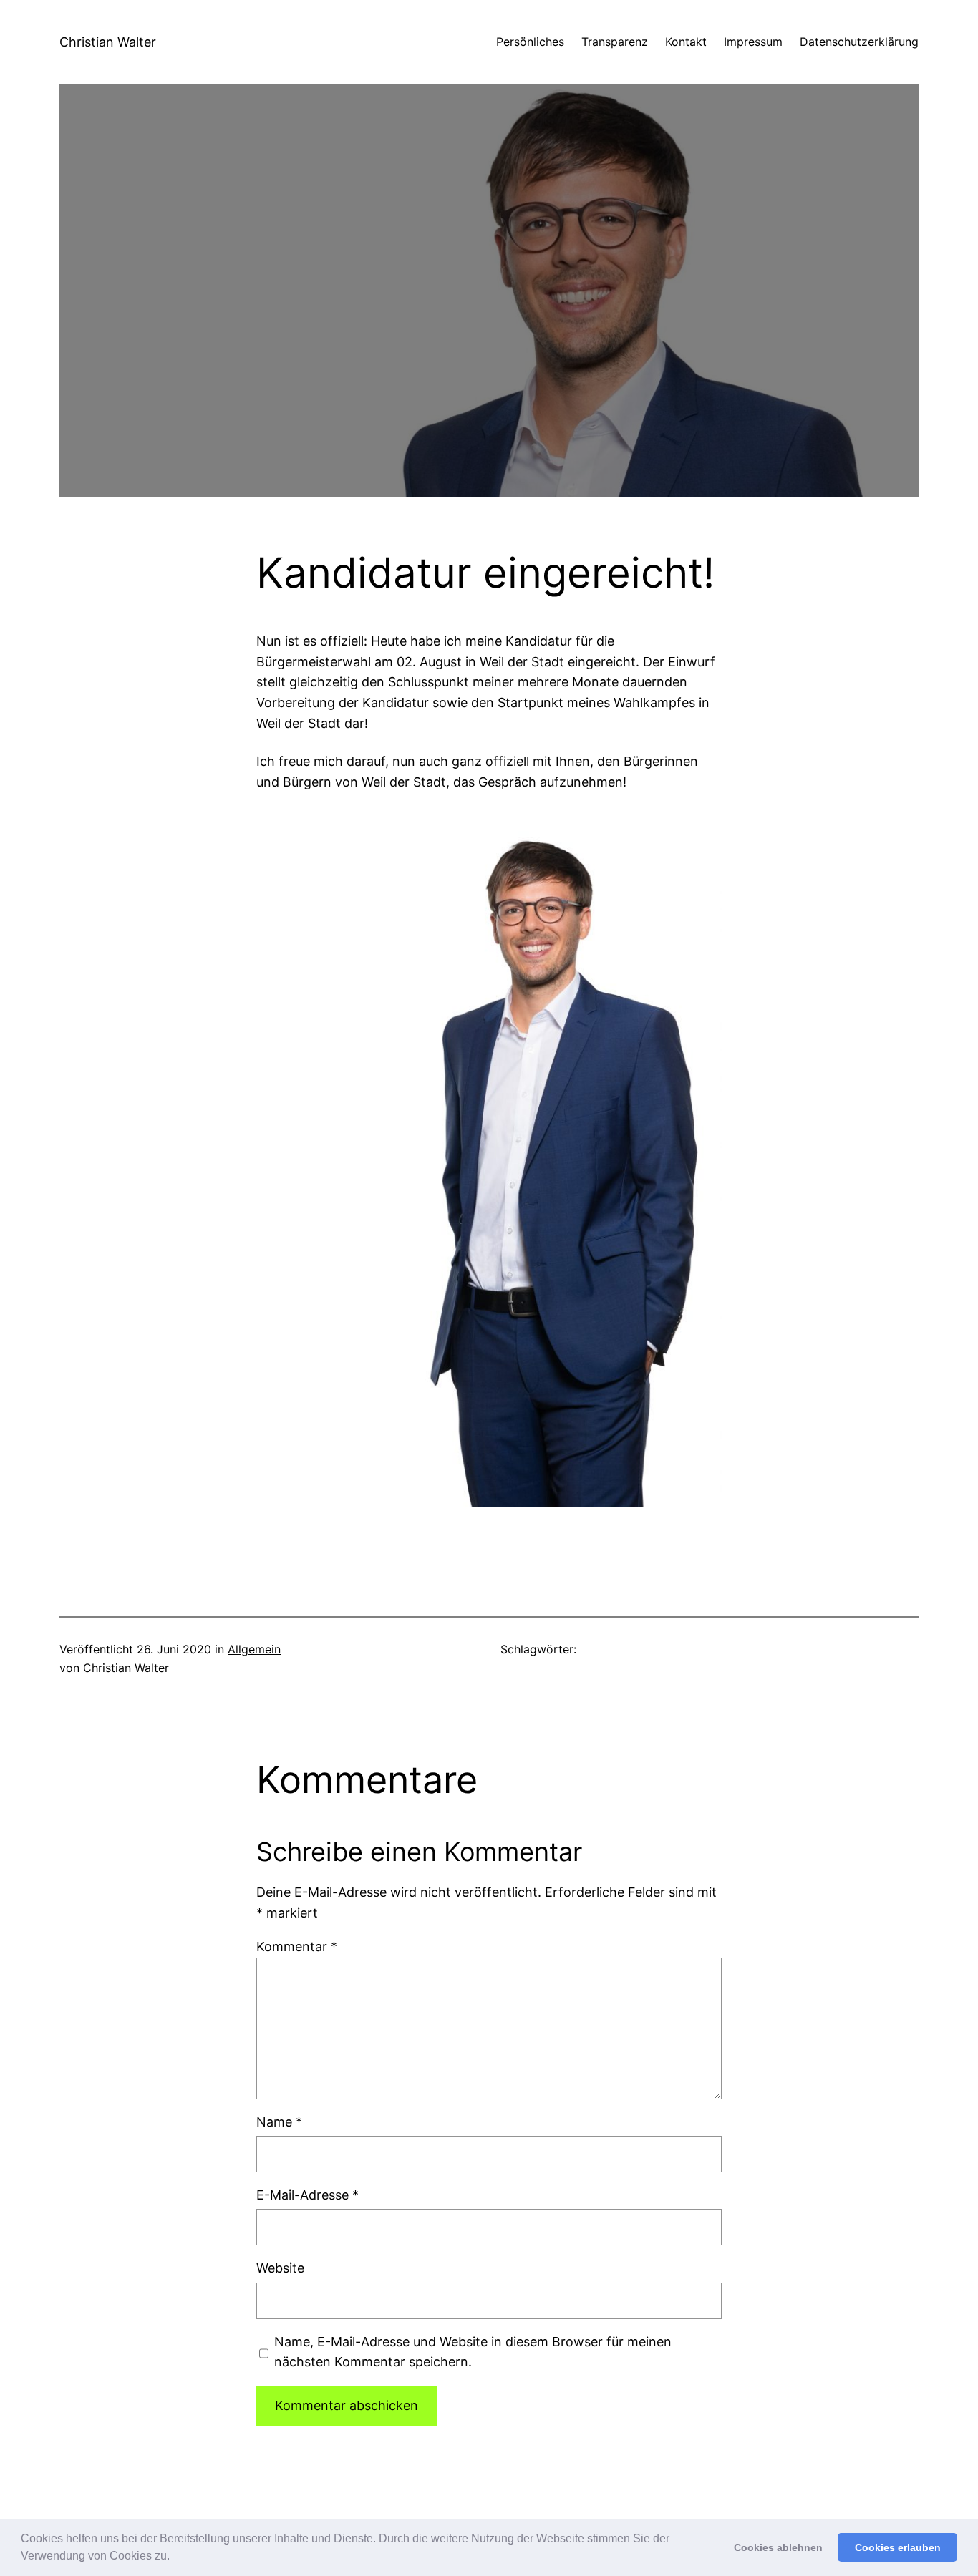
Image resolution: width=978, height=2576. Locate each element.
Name (279, 2122)
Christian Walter (108, 42)
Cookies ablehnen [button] (778, 2547)
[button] (175, 2557)
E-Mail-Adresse (308, 2195)
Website (280, 2268)
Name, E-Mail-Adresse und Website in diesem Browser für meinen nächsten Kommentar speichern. (473, 2352)
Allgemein (254, 1649)
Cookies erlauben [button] (898, 2547)
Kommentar (297, 1946)
